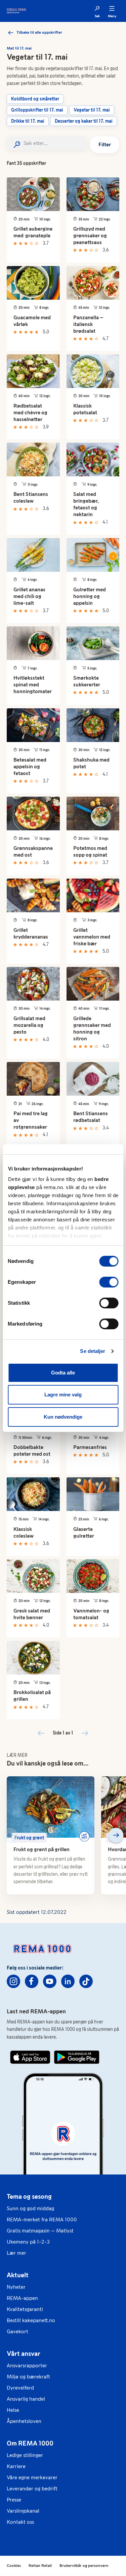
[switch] (109, 1282)
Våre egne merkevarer (32, 2477)
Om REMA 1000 (30, 2443)
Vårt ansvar (24, 2353)
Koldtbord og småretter (35, 99)
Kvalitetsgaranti (25, 2309)
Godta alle (63, 1373)
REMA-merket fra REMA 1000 (42, 2219)
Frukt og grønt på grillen (41, 1849)
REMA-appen (22, 2298)
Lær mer (16, 2253)
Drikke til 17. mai (28, 121)
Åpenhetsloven (24, 2421)
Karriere (16, 2466)
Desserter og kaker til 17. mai (84, 121)
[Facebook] (32, 1981)
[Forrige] (10, 1835)
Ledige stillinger (25, 2455)
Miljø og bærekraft (28, 2377)
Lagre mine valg (63, 1395)
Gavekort (17, 2331)
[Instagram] (13, 1981)
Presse (14, 2500)
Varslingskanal (23, 2511)
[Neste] (116, 1835)
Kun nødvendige (63, 1417)
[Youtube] (50, 1981)
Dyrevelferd (20, 2388)
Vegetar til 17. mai (92, 110)
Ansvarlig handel (26, 2399)
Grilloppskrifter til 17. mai (37, 110)
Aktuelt (18, 2275)
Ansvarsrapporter (27, 2365)
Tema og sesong (29, 2196)
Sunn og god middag (30, 2208)
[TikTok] (86, 1981)
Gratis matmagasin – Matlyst (40, 2231)
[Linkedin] (68, 1981)
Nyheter (16, 2287)
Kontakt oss (20, 2522)
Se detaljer (93, 1351)
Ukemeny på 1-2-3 (28, 2242)
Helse (13, 2410)
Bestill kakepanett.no (31, 2320)
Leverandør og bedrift (32, 2489)
